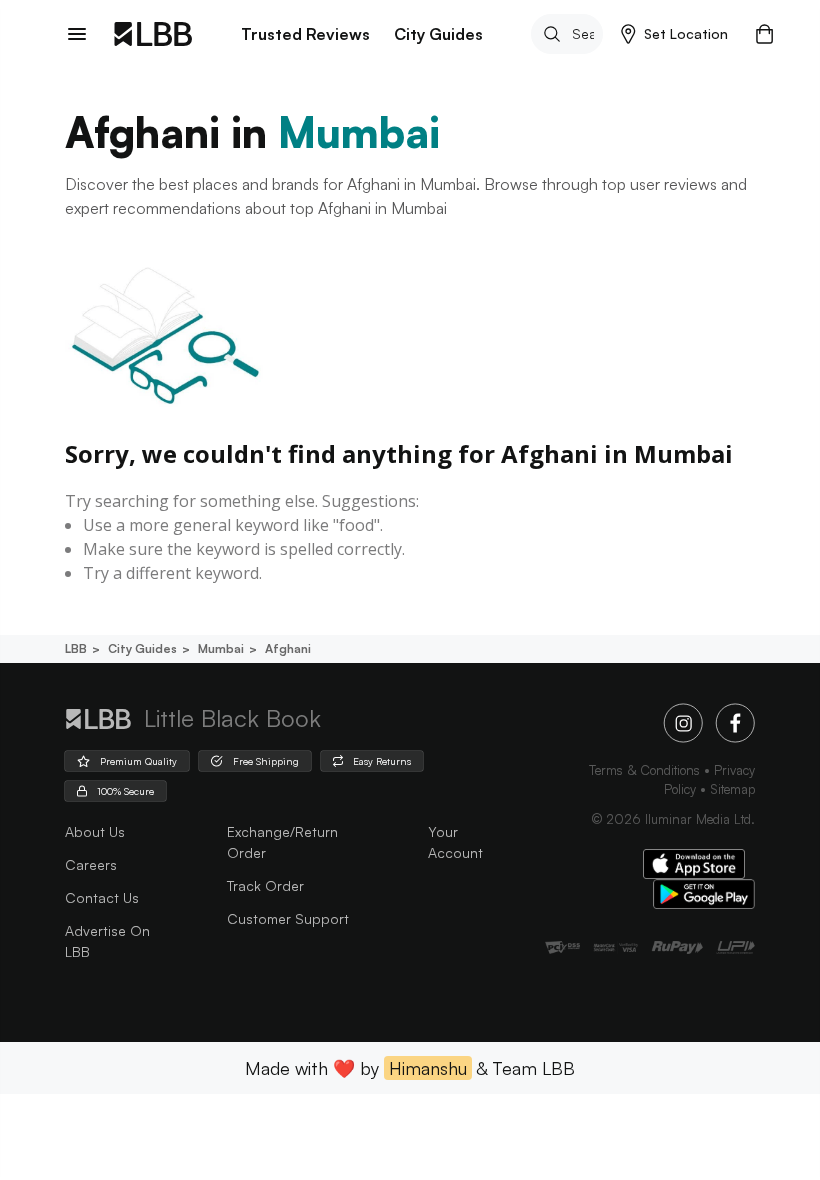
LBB (76, 648)
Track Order (265, 885)
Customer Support (288, 918)
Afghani (288, 648)
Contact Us (102, 897)
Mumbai (221, 648)
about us (95, 831)
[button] (674, 34)
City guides (142, 648)
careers (91, 864)
